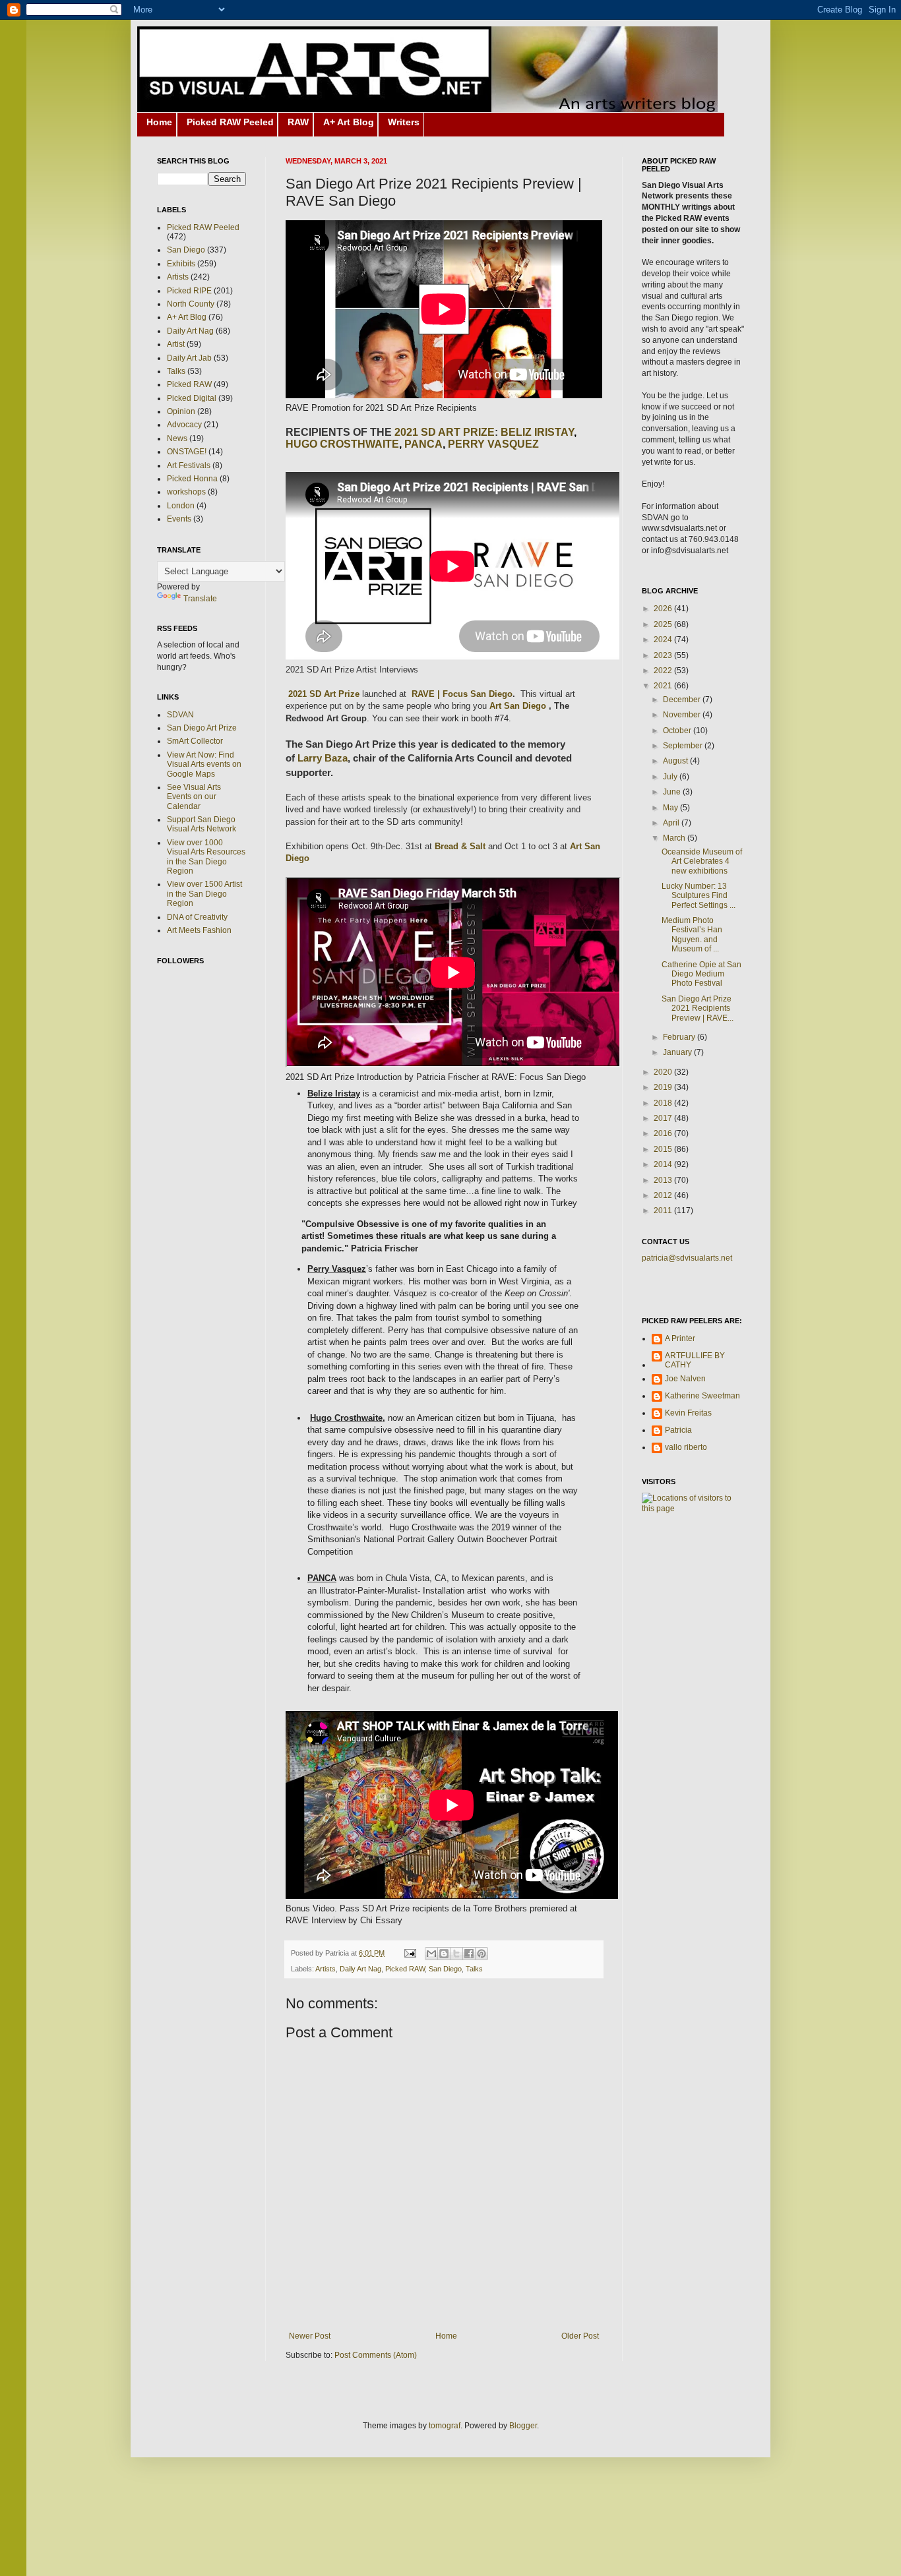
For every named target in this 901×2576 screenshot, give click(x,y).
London (181, 506)
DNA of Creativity (197, 917)
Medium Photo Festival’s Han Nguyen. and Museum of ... (692, 935)
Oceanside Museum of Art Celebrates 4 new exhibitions (702, 861)
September (684, 746)
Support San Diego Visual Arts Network (202, 824)
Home (159, 122)
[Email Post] (410, 1953)
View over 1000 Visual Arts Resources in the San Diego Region (206, 857)
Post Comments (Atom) (376, 2355)
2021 (664, 686)
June (673, 792)
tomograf (445, 2426)
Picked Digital (192, 398)
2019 (664, 1087)
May (671, 808)
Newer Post (310, 2336)
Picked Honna (192, 479)
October (678, 731)
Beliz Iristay (537, 432)
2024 (664, 640)
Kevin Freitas (688, 1413)
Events (179, 519)
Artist (176, 344)
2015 (664, 1149)
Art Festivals (189, 465)
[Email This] (431, 1954)
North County (191, 304)
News (177, 438)
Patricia (678, 1430)
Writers (404, 122)
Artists (326, 1969)
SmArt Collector (195, 741)
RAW (298, 122)
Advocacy (184, 425)
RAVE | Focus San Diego (462, 694)
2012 (664, 1195)
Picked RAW (405, 1969)
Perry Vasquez (493, 444)
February (680, 1037)
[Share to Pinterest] (482, 1954)
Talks (474, 1969)
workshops (186, 492)
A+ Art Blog (349, 122)
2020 (664, 1072)
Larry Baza (323, 758)
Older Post (580, 2336)
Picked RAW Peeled (230, 122)
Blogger (523, 2426)
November (683, 715)
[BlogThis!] (444, 1954)
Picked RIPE (189, 291)
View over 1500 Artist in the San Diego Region (204, 894)
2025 (664, 624)
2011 (664, 1211)
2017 (664, 1118)
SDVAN (180, 715)
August (676, 761)
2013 (664, 1180)
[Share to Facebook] (469, 1954)
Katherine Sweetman (702, 1396)
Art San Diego (519, 706)
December (683, 700)
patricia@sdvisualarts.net (687, 1258)
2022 (664, 671)
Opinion (181, 411)
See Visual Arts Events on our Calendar (194, 797)
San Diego (445, 1969)
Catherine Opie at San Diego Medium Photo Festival (701, 974)
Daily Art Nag (360, 1969)
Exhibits (181, 264)
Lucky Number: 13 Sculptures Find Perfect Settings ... (699, 896)
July (671, 777)
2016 (664, 1133)
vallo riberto (686, 1447)
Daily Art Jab (189, 358)
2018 (664, 1103)
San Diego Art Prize (202, 728)
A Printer (680, 1338)
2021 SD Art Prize (323, 694)
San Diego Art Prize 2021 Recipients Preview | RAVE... (698, 1008)
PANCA (423, 444)
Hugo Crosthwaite (342, 444)
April (672, 823)
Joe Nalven (685, 1379)
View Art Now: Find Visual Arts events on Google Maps (204, 764)
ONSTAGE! (187, 452)
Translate (200, 599)
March (675, 838)
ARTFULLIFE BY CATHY (695, 1360)
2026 (664, 609)
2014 (664, 1164)
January (678, 1052)
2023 (664, 655)
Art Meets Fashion (199, 930)
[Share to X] (456, 1954)
